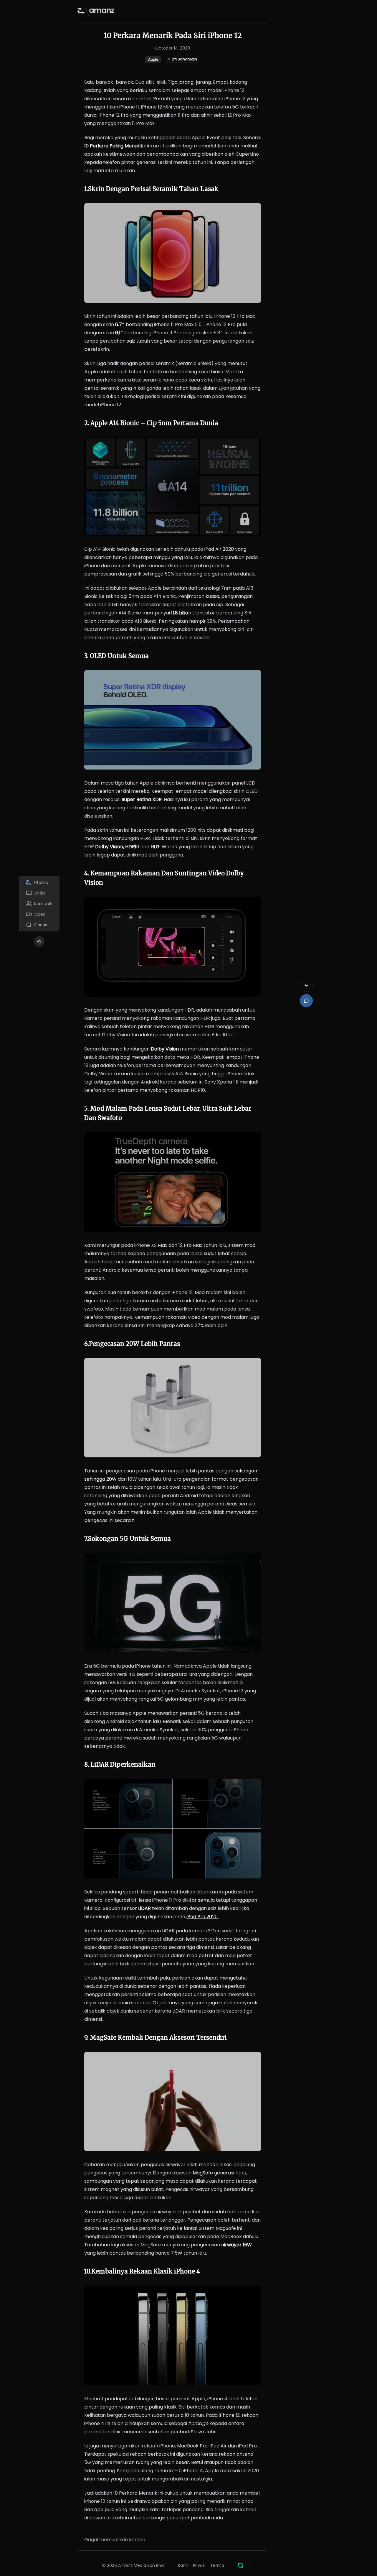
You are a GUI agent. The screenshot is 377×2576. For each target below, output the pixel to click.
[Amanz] (241, 2565)
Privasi (199, 2565)
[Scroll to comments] (306, 1001)
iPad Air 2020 (219, 549)
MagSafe (203, 2173)
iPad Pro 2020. (202, 1917)
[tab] (39, 882)
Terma (217, 2565)
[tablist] (39, 904)
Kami (183, 2565)
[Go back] (306, 985)
